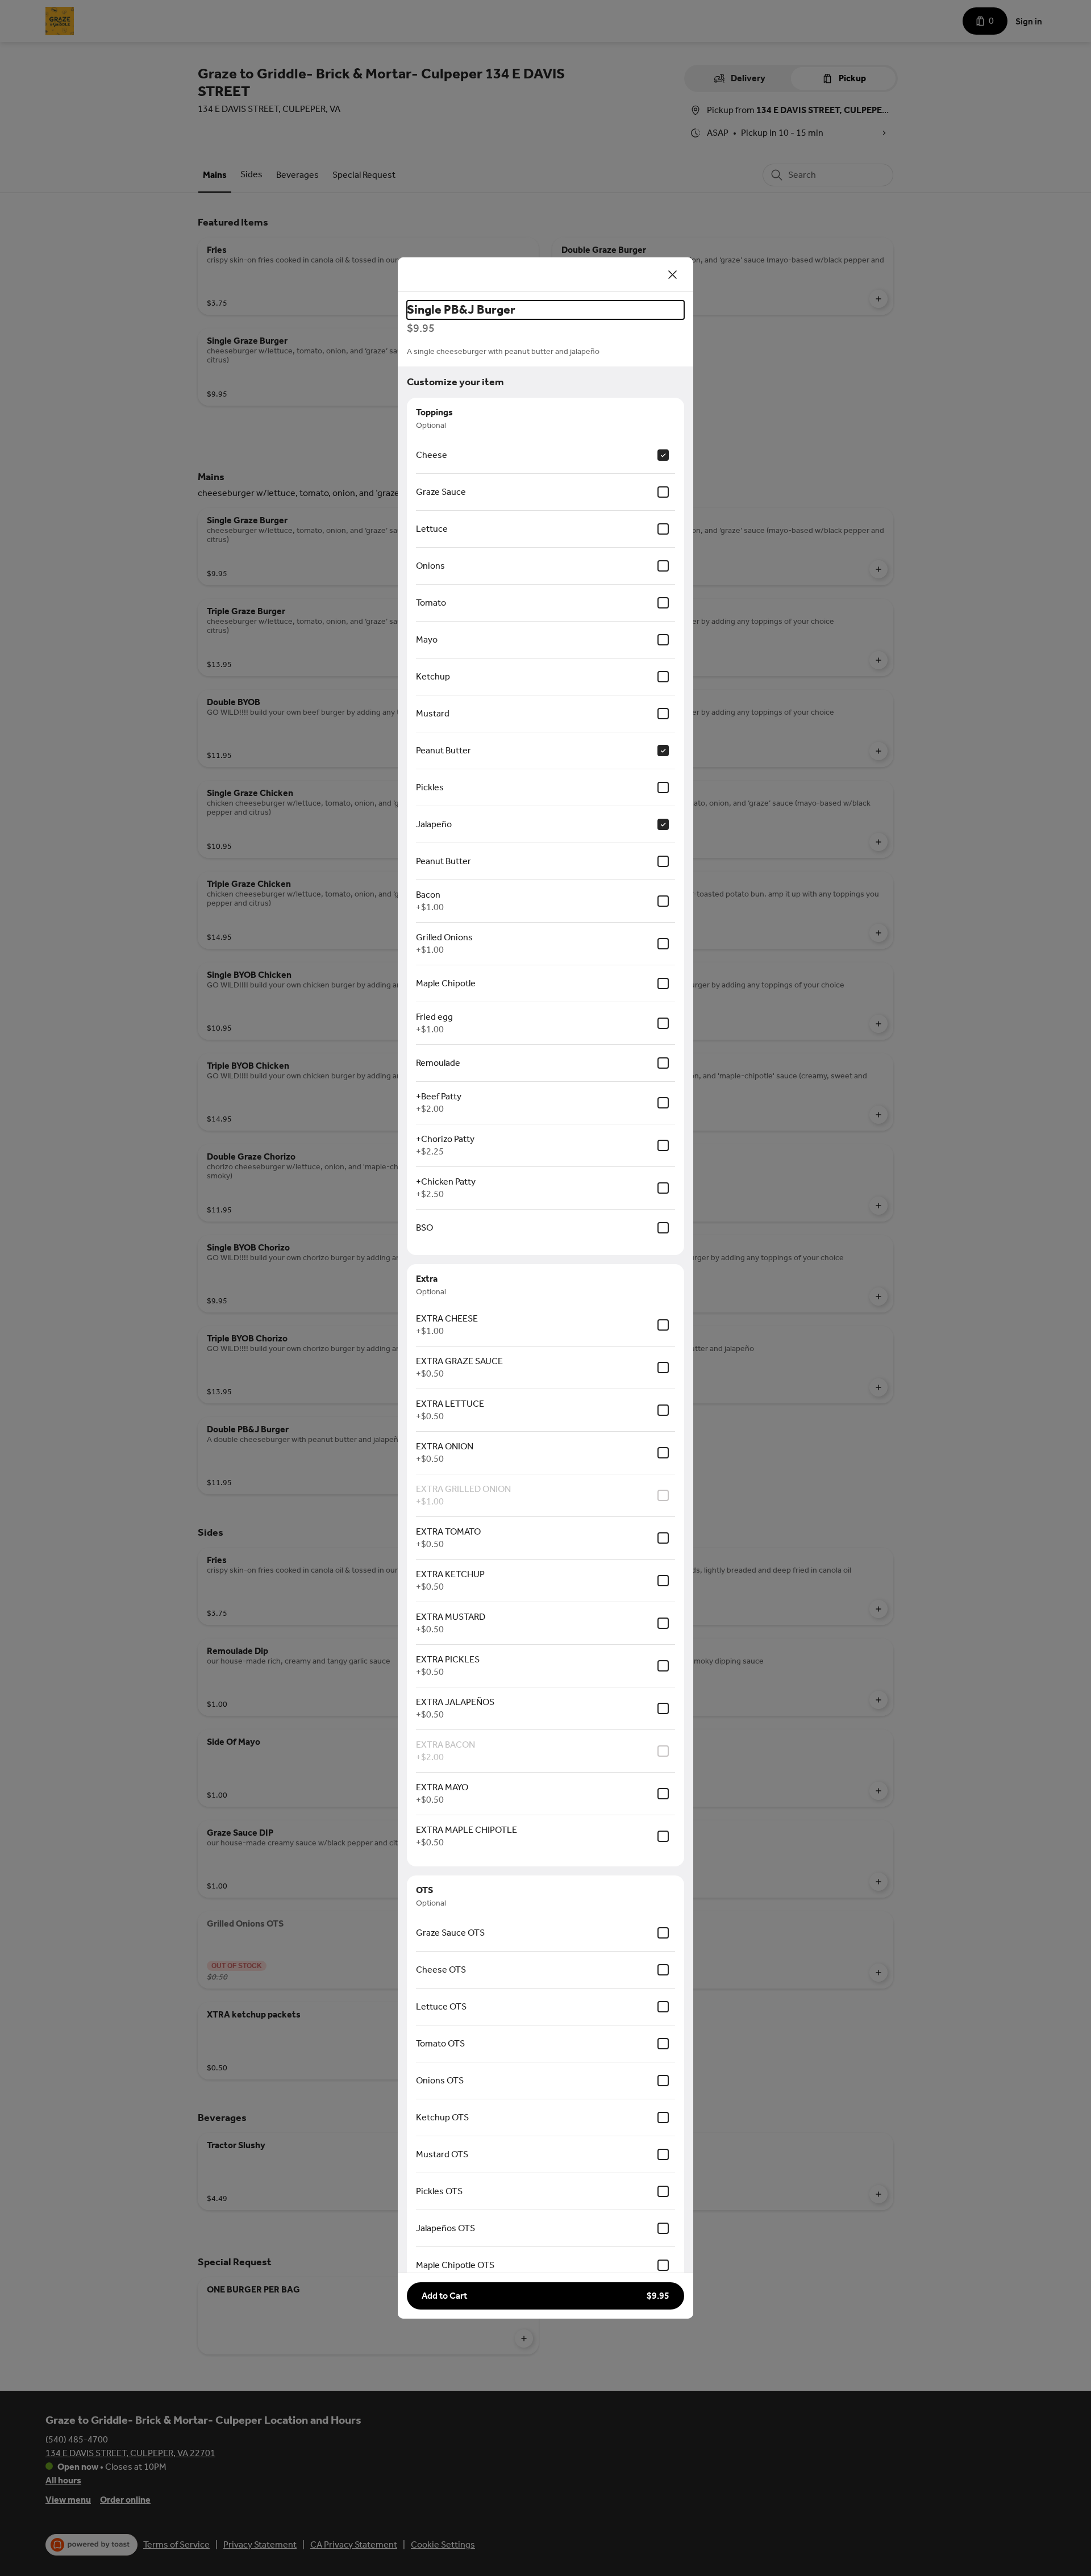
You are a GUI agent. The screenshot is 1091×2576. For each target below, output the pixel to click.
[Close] (673, 274)
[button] (545, 2296)
